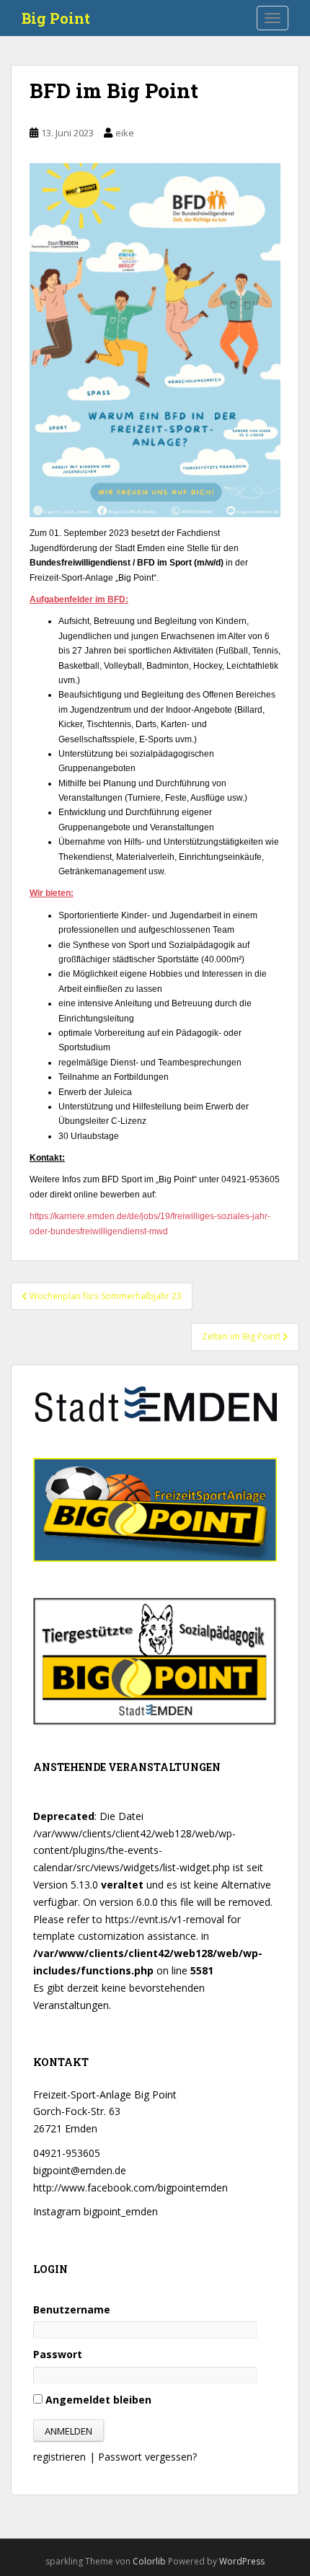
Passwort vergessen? (147, 2457)
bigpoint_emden (121, 2211)
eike (125, 133)
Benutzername (72, 2309)
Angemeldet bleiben (97, 2400)
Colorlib (149, 2561)
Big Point (56, 18)
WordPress (242, 2561)
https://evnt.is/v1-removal (165, 1919)
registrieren (59, 2457)
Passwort (58, 2354)
